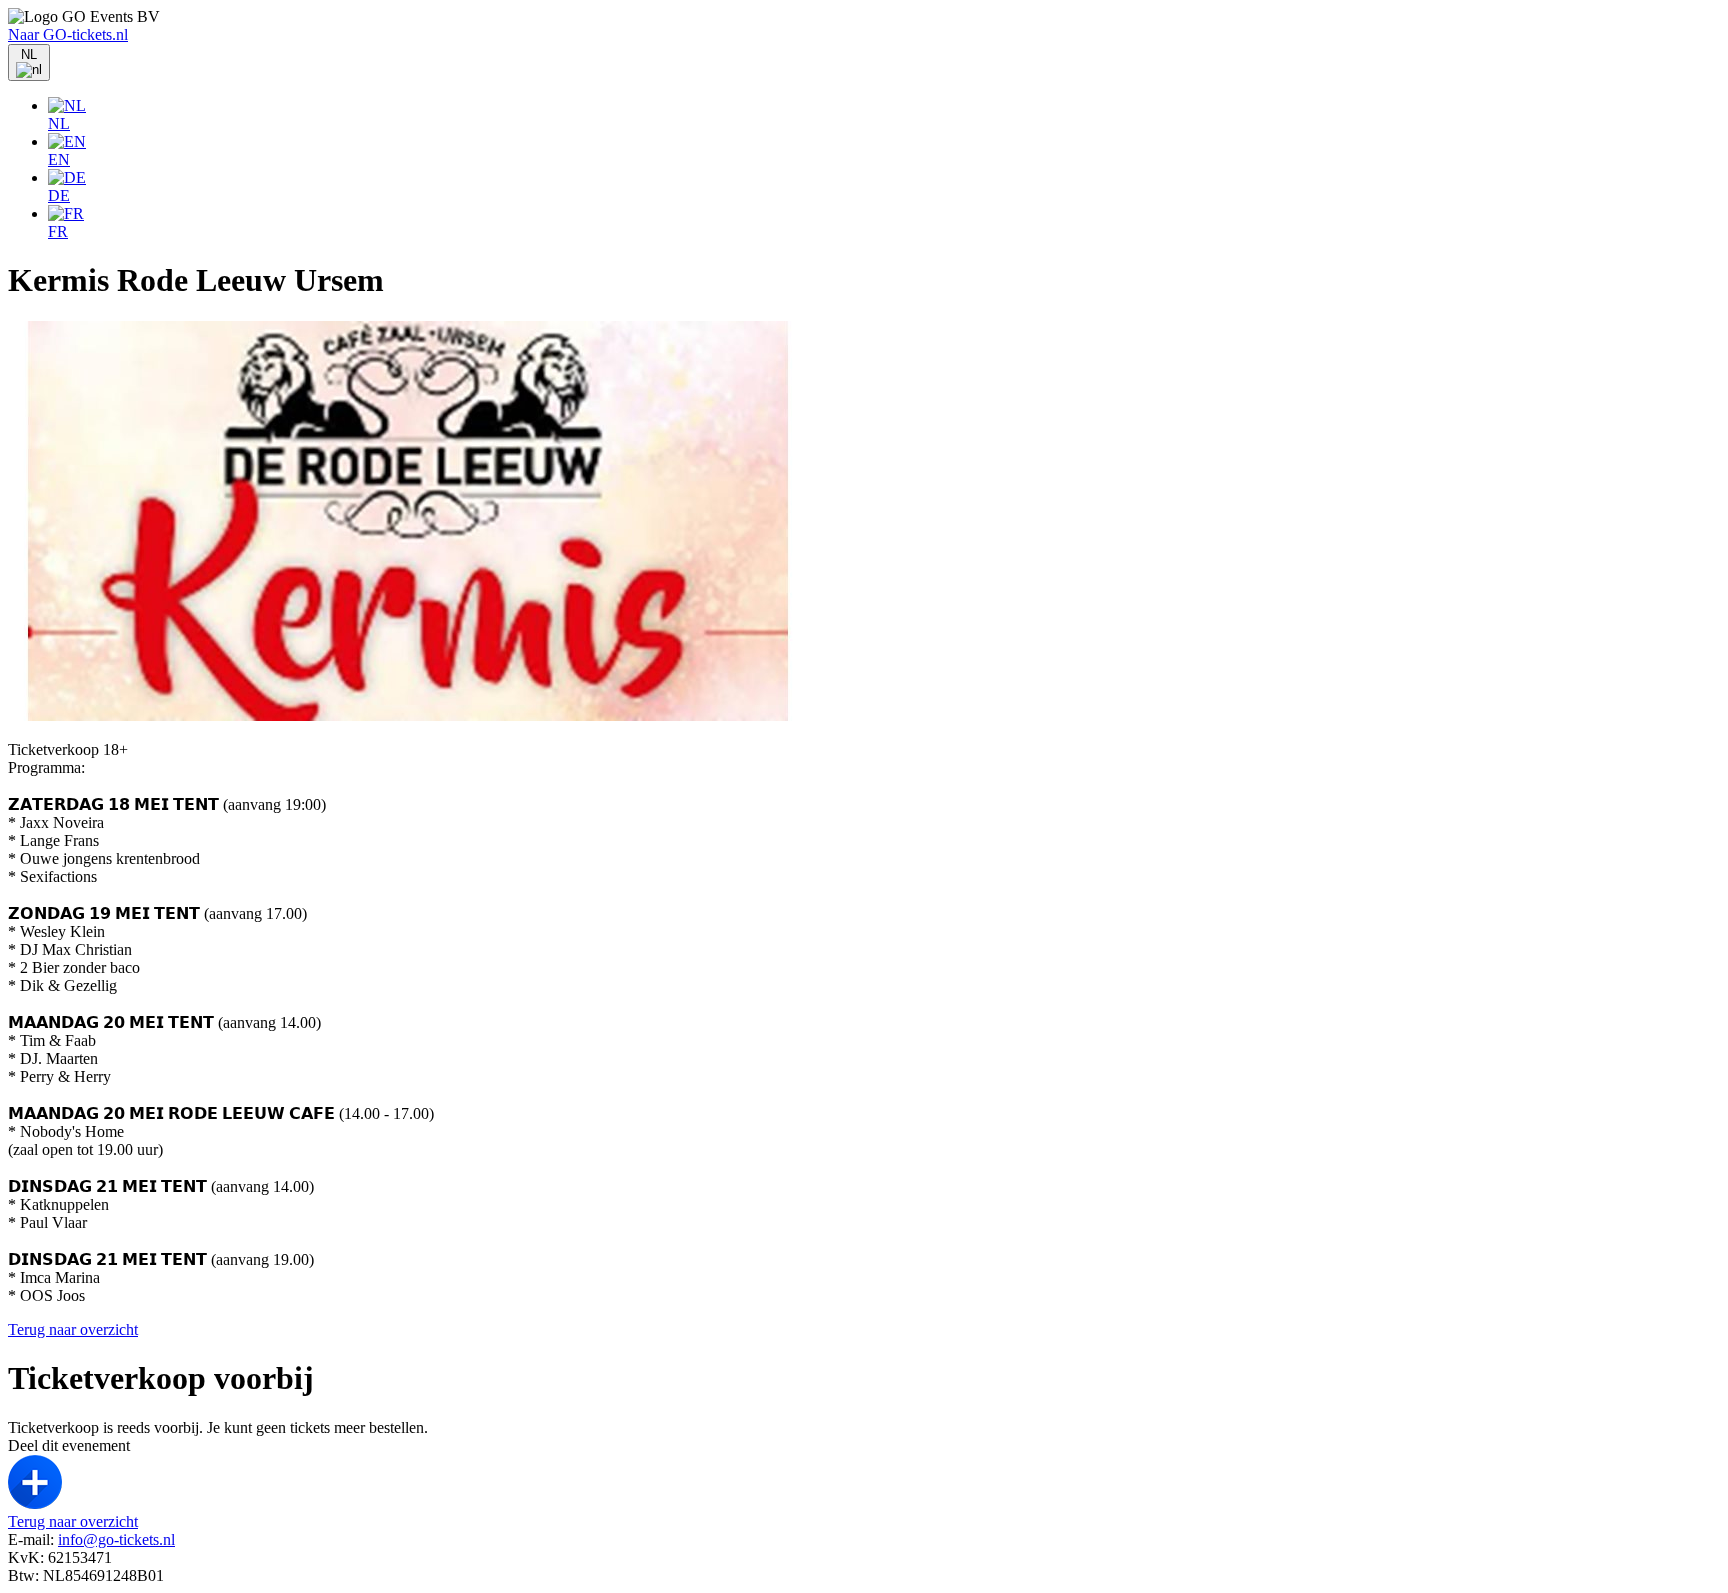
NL (59, 123)
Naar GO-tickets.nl (68, 34)
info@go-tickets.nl (116, 1539)
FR (58, 231)
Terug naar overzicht (73, 1329)
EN (59, 159)
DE (59, 195)
